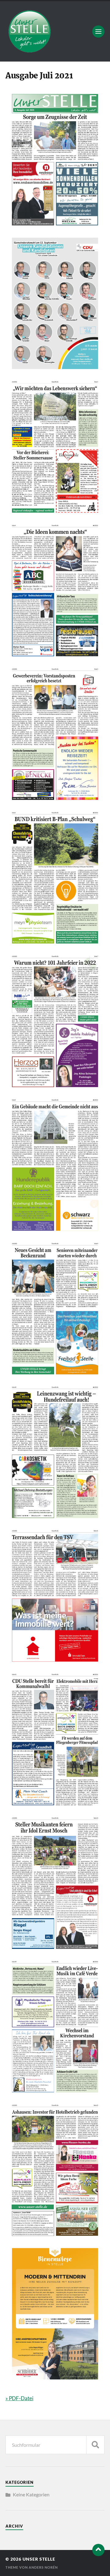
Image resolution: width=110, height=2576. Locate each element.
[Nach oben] (98, 2550)
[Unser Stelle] (55, 31)
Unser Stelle (39, 2559)
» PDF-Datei (19, 2398)
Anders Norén (43, 2567)
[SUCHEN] (95, 2445)
